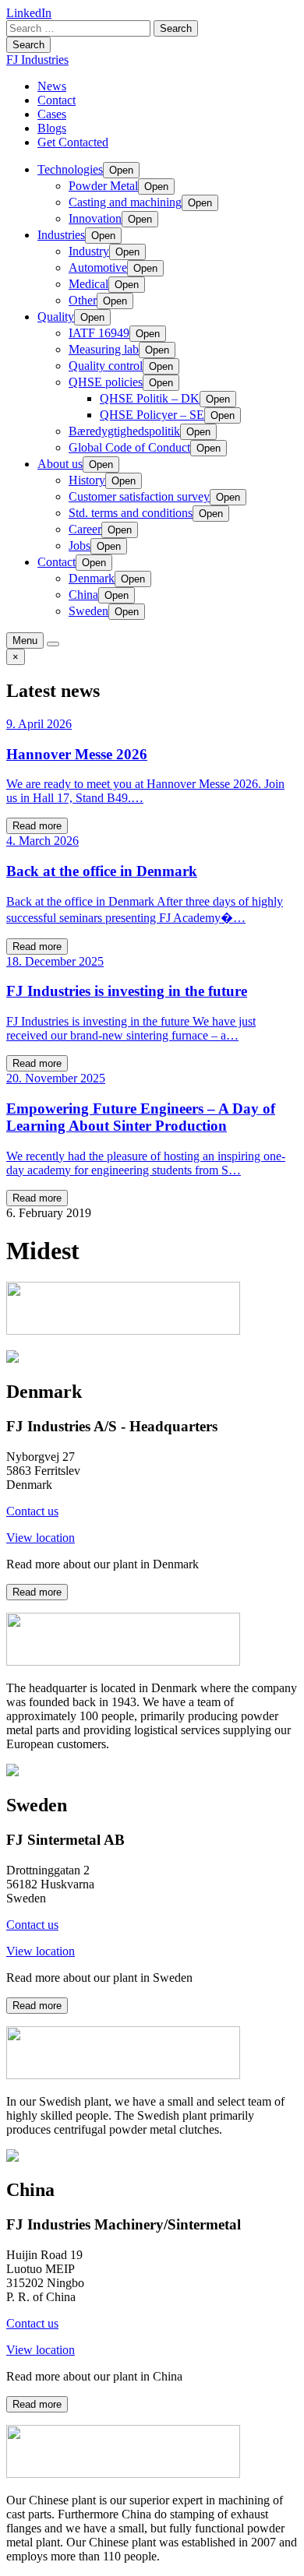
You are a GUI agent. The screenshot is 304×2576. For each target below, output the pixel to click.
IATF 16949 (99, 333)
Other (83, 300)
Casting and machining (125, 202)
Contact (57, 100)
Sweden (88, 611)
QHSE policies (106, 382)
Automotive (98, 267)
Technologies (70, 169)
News (52, 86)
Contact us (32, 1511)
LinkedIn (29, 13)
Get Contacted (73, 142)
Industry (89, 251)
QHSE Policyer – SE (152, 415)
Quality (56, 317)
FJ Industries (37, 60)
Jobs (80, 545)
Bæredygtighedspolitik (124, 431)
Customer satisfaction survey (139, 496)
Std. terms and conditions (131, 513)
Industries (61, 235)
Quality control (106, 366)
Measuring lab (104, 349)
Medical (88, 284)
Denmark (92, 578)
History (87, 480)
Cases (52, 114)
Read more (37, 826)
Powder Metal (103, 186)
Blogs (52, 128)
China (83, 595)
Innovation (95, 218)
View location (41, 1538)
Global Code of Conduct (129, 447)
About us (60, 464)
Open (121, 170)
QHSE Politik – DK (150, 398)
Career (85, 529)
